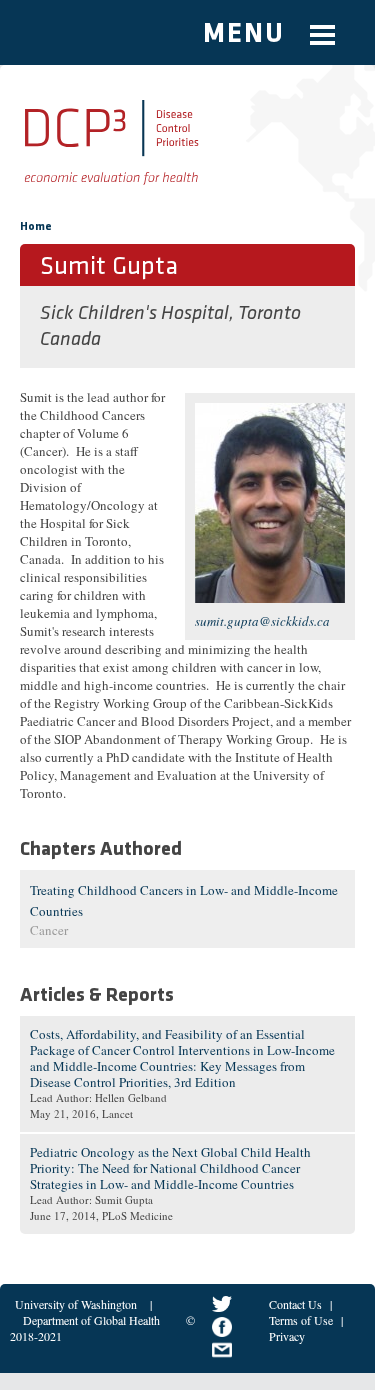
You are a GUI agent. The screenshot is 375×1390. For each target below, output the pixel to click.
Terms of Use (301, 1320)
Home (36, 227)
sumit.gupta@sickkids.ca (262, 621)
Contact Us (295, 1304)
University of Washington (76, 1304)
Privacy (287, 1336)
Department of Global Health (91, 1320)
